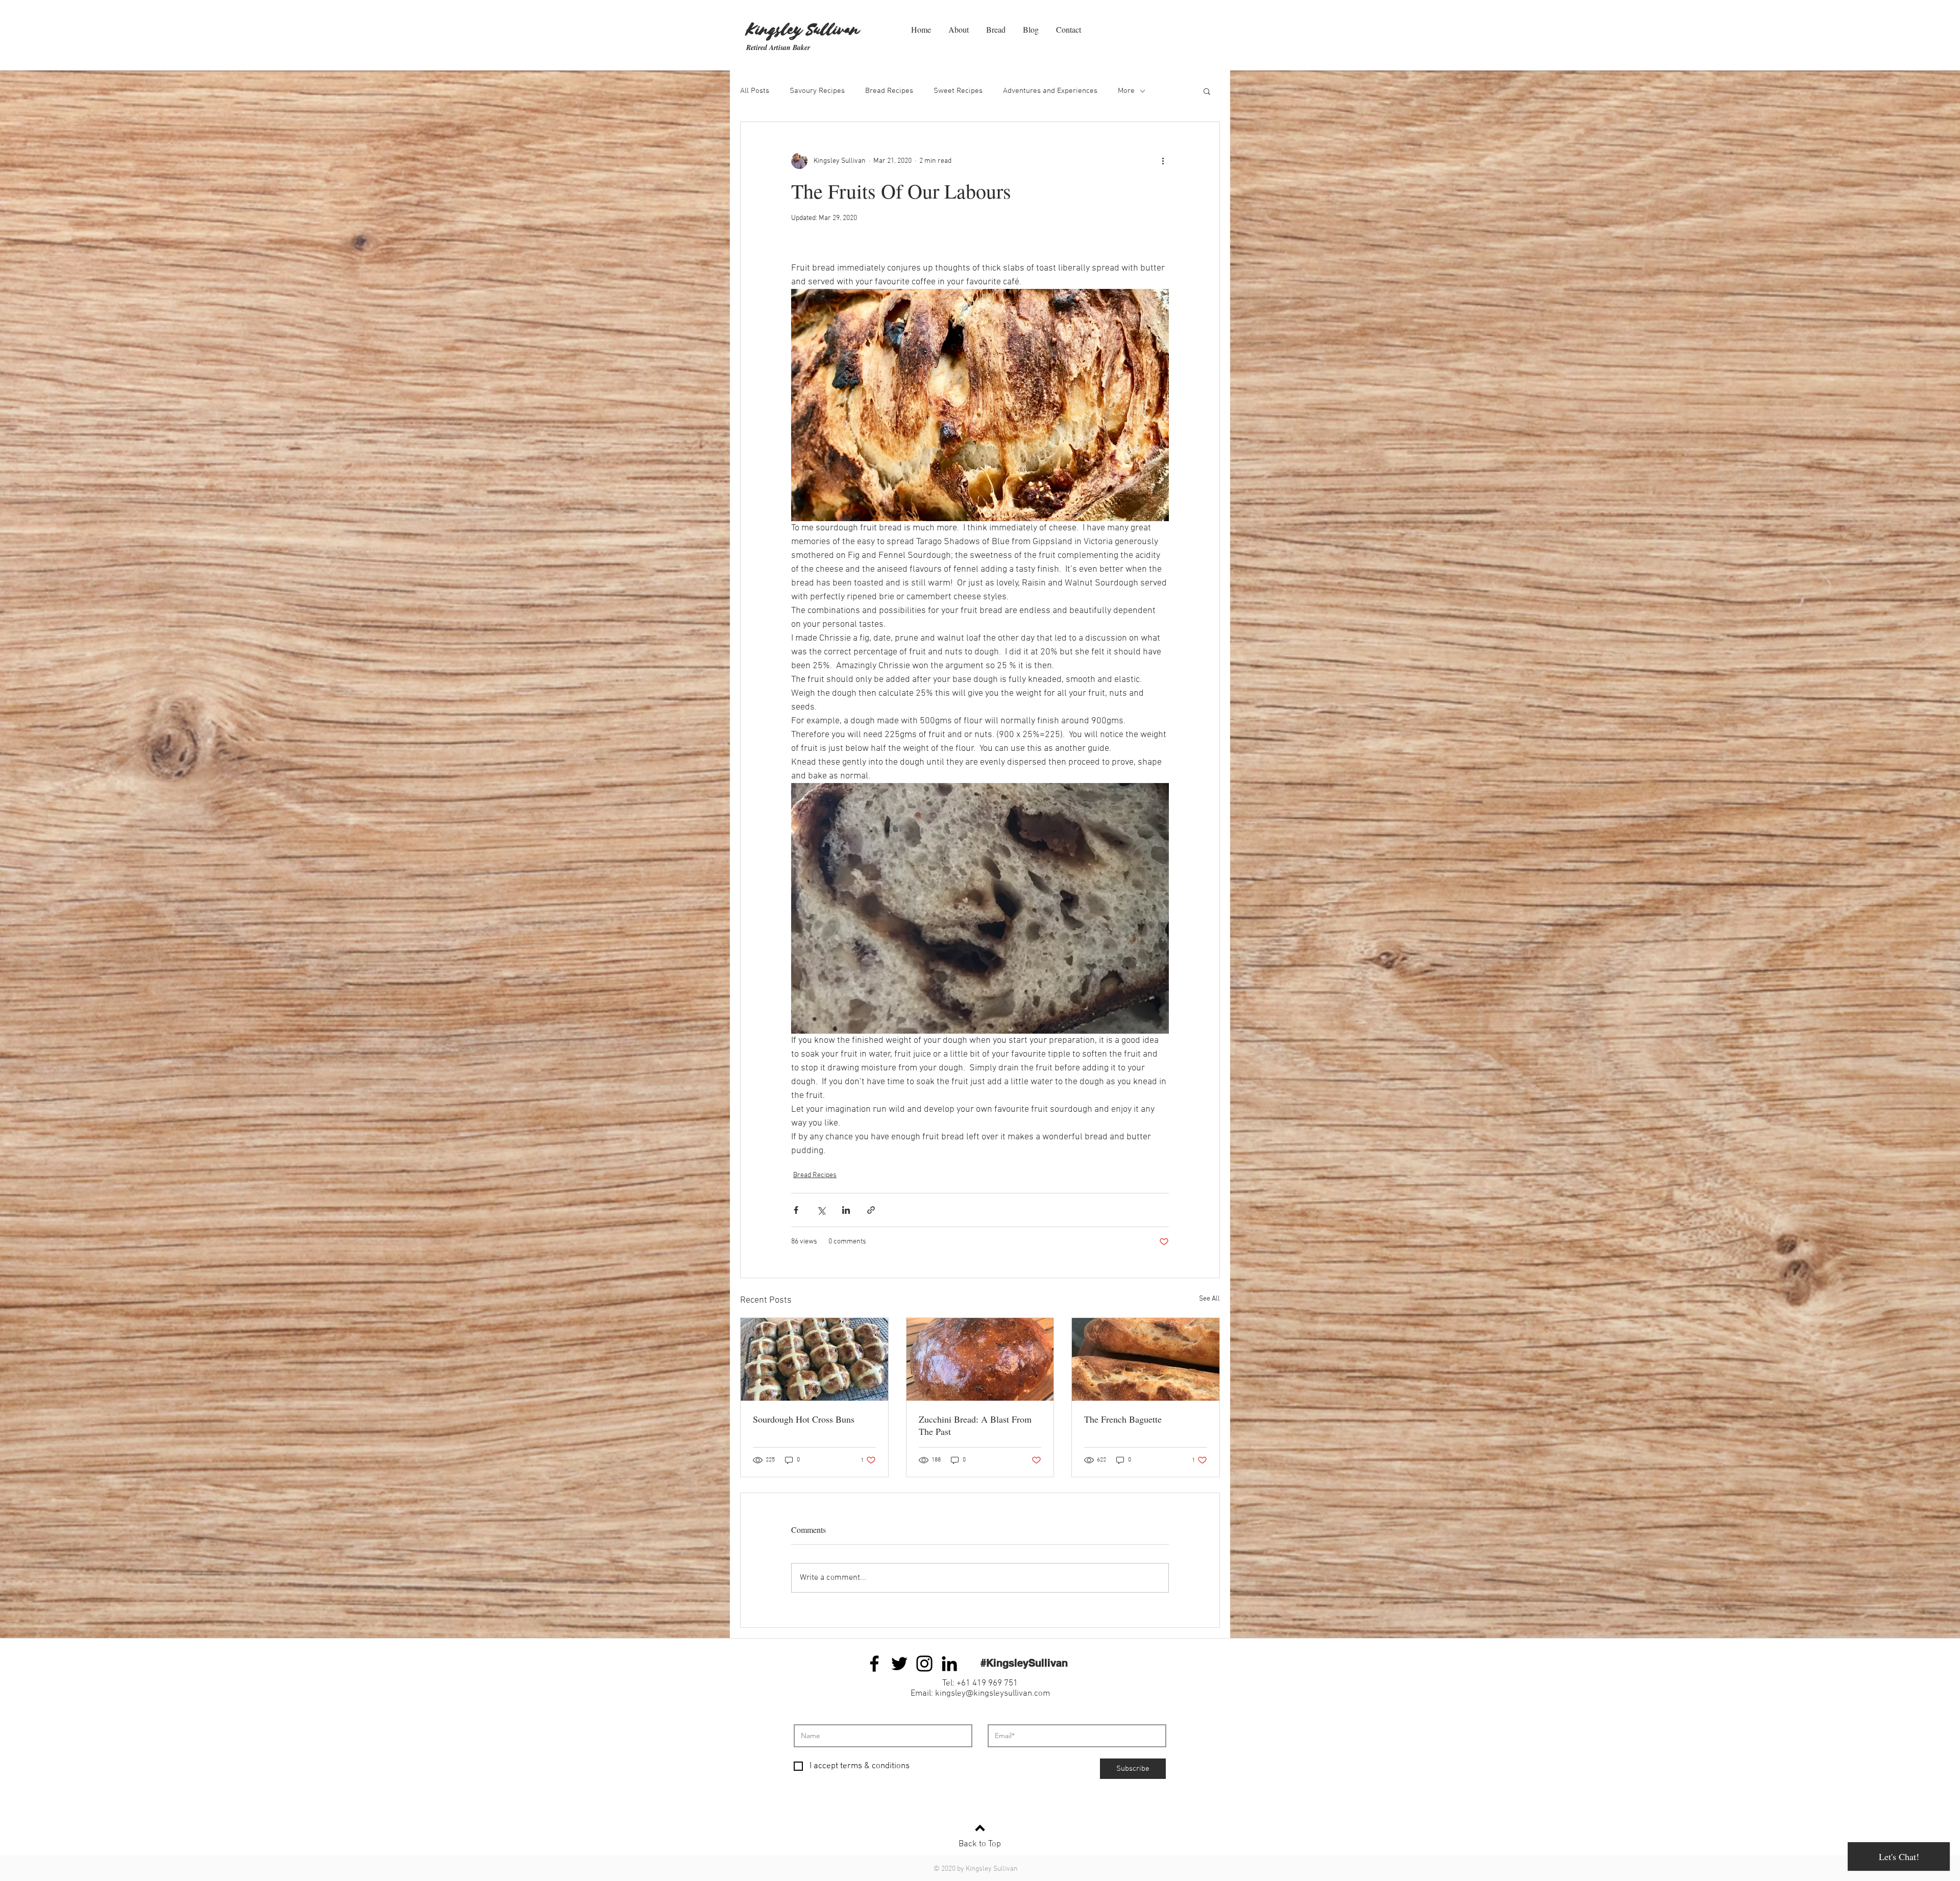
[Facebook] (874, 1664)
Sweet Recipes (958, 91)
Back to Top (980, 1844)
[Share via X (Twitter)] (821, 1210)
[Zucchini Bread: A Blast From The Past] (980, 1359)
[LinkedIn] (949, 1664)
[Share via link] (871, 1210)
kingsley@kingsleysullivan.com (993, 1694)
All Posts (755, 91)
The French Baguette (1123, 1419)
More (1126, 91)
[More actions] (1163, 161)
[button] (1207, 91)
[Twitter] (899, 1664)
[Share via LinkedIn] (846, 1210)
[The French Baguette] (1146, 1359)
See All (1209, 1299)
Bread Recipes (889, 91)
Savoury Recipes (817, 91)
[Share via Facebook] (796, 1210)
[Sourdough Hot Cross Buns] (814, 1359)
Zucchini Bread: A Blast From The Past (975, 1425)
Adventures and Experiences (1050, 91)
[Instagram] (924, 1664)
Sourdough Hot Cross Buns (804, 1419)
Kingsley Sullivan (803, 30)
